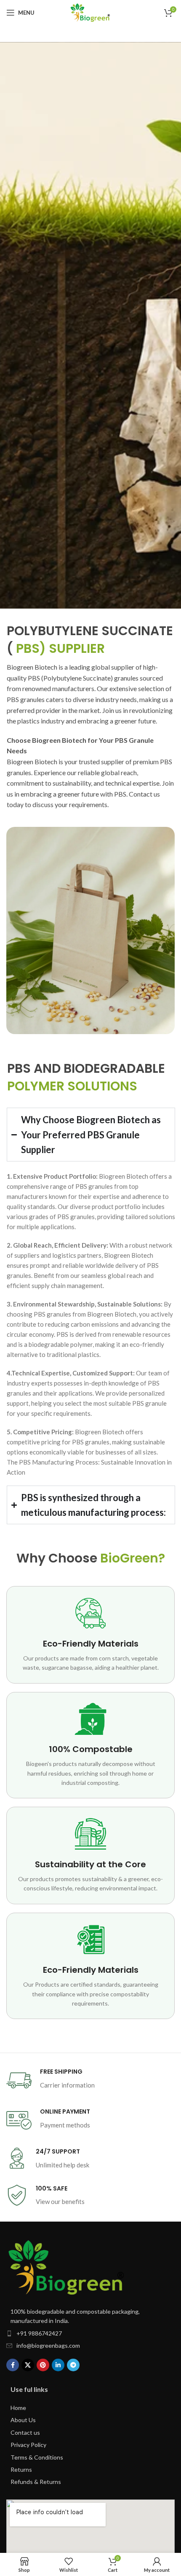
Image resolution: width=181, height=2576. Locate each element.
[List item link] (90, 2333)
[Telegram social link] (73, 2365)
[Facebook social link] (13, 2365)
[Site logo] (90, 13)
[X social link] (28, 2365)
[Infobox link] (90, 2080)
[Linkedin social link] (58, 2365)
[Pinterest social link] (43, 2365)
